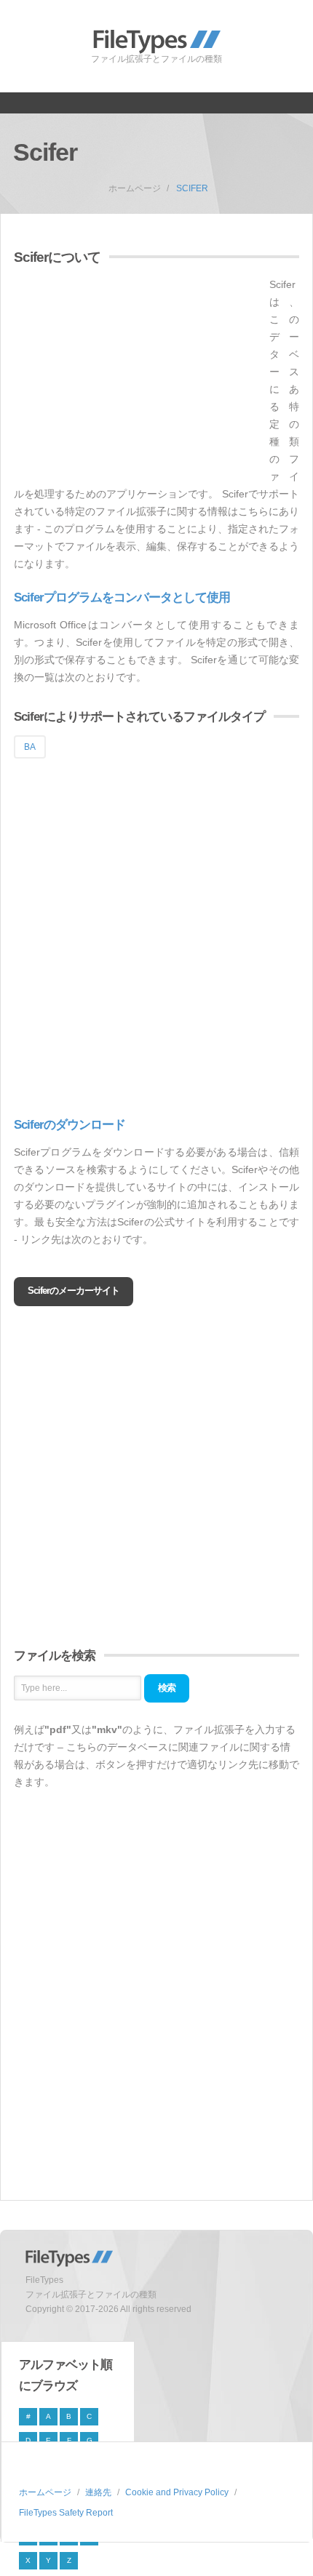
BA (30, 747)
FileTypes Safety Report (66, 2513)
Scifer (192, 188)
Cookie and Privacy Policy (177, 2492)
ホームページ (135, 188)
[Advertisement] (136, 377)
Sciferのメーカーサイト (74, 1291)
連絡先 (98, 2492)
